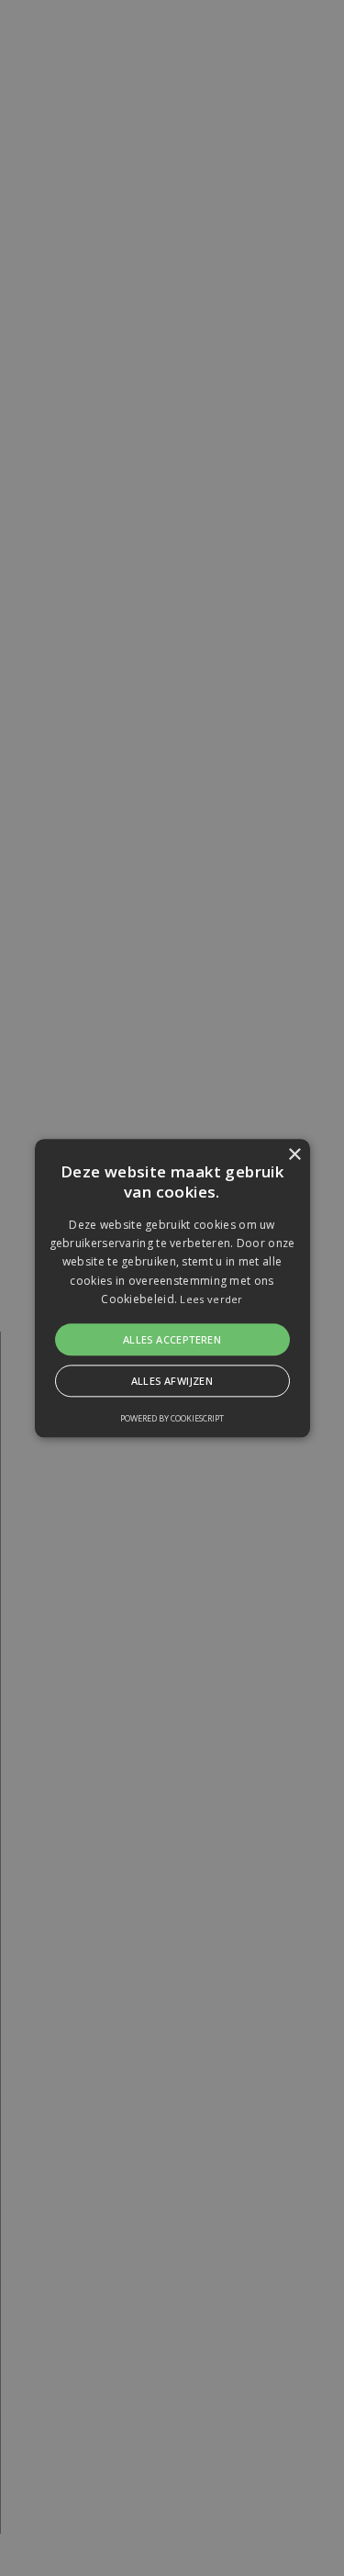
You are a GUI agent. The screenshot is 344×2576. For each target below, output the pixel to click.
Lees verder (211, 1300)
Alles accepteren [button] (172, 1339)
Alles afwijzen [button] (172, 1381)
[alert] (172, 1288)
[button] (172, 1288)
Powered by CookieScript (172, 1418)
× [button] (294, 1155)
